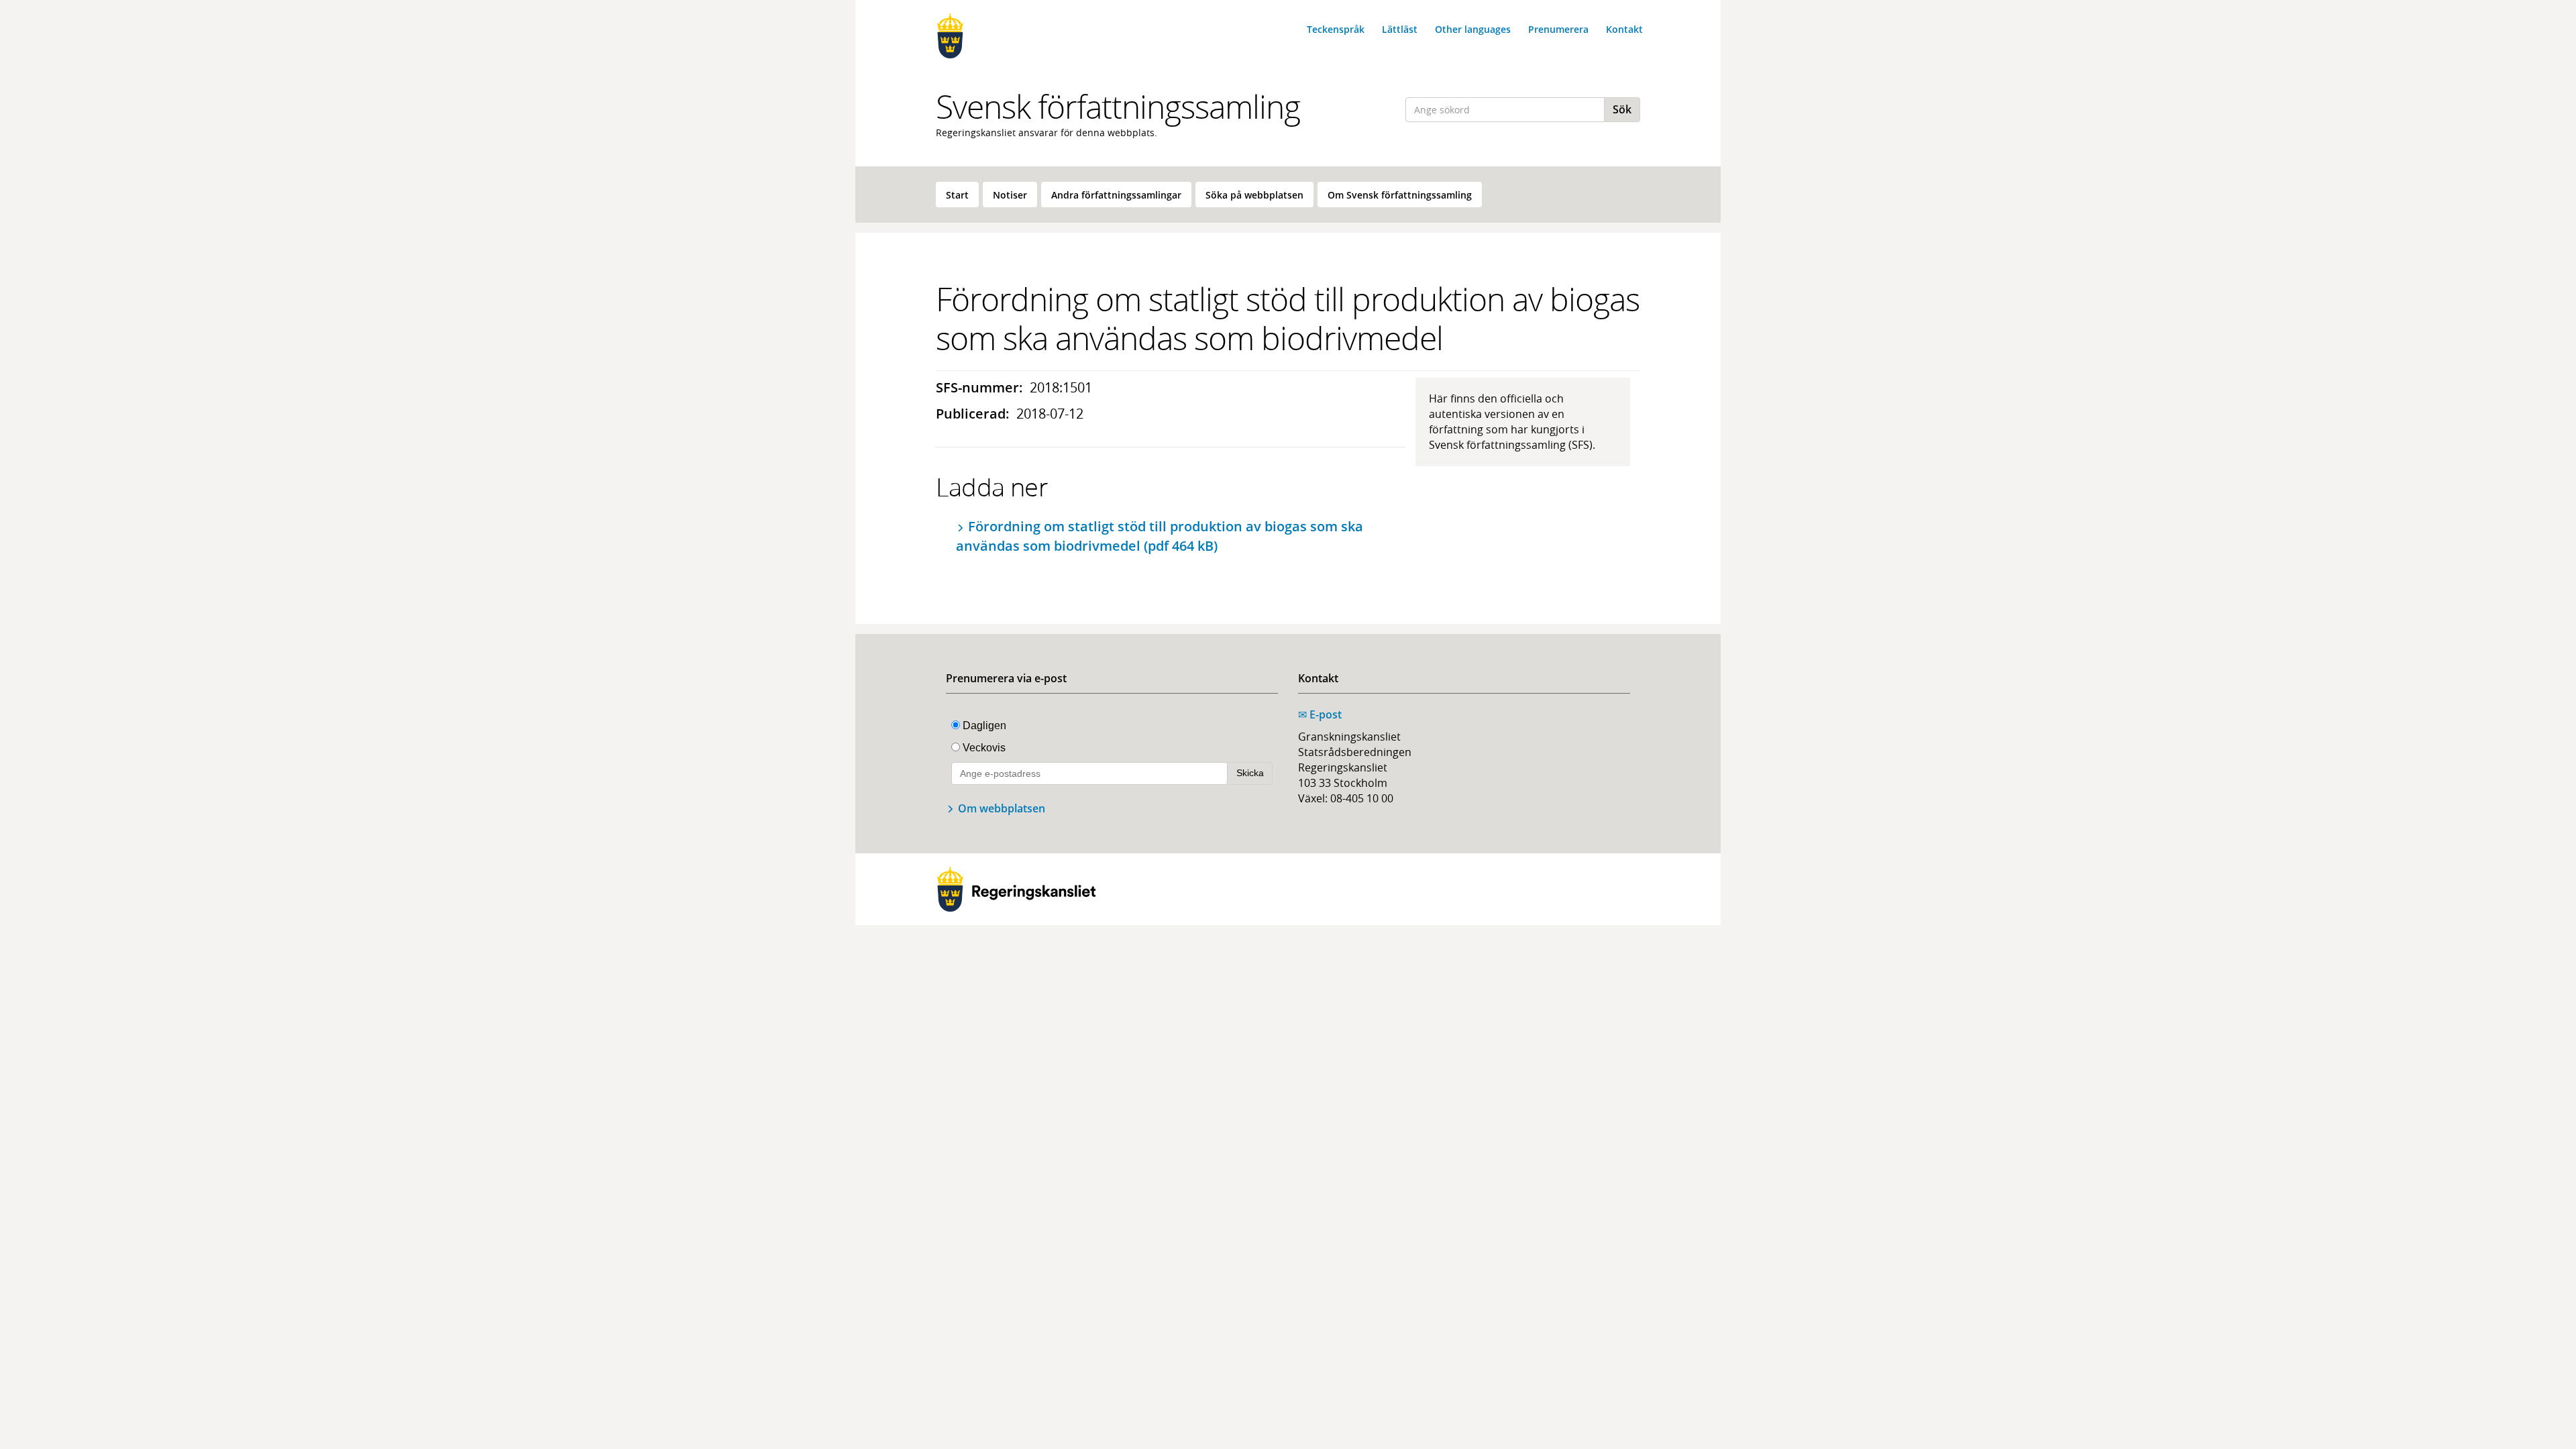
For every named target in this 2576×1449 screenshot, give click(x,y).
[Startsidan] (1016, 36)
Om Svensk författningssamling (1400, 195)
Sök (1622, 109)
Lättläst (1400, 29)
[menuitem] (957, 195)
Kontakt (1624, 29)
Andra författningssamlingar (1116, 195)
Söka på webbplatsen (1254, 195)
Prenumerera (1558, 29)
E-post (1320, 714)
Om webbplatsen (1002, 808)
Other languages (1473, 29)
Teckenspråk (1336, 29)
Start (957, 195)
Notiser (1010, 195)
